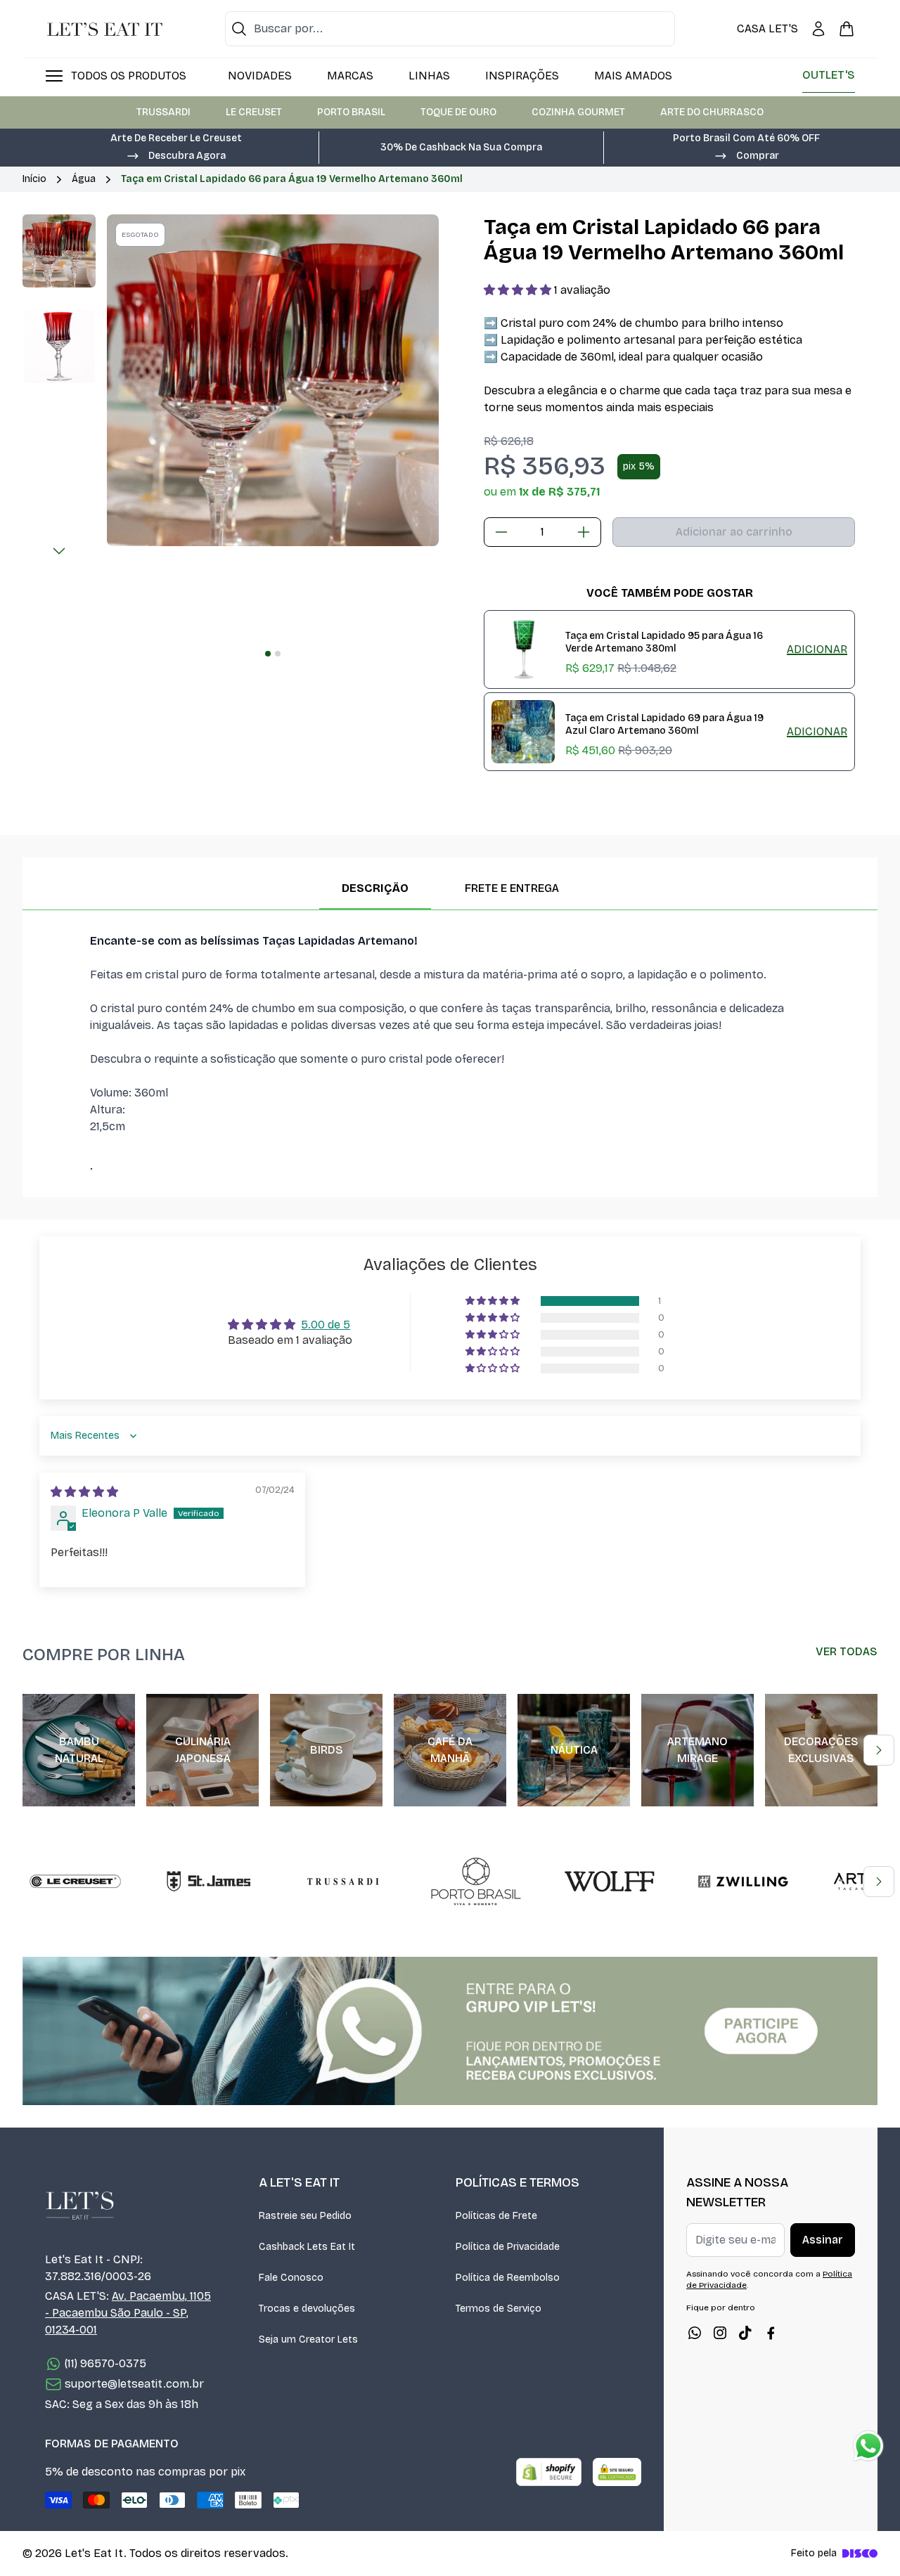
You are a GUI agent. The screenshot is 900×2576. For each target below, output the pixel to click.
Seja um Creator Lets (308, 2339)
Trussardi (163, 112)
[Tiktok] (745, 2333)
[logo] (105, 29)
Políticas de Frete (496, 2216)
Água (84, 179)
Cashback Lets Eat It (307, 2247)
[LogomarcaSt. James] (209, 1882)
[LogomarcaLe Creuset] (75, 1882)
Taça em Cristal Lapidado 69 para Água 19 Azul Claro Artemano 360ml (664, 725)
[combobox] (450, 29)
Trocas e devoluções (307, 2309)
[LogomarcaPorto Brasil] (476, 1882)
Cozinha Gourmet (578, 112)
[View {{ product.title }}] (523, 649)
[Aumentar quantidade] (584, 532)
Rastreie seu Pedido (305, 2216)
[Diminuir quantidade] (501, 532)
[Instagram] (720, 2333)
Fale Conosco (291, 2278)
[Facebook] (771, 2333)
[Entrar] (818, 29)
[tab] (268, 654)
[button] (176, 155)
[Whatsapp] (695, 2333)
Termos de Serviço (499, 2309)
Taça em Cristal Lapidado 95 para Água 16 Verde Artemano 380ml (664, 642)
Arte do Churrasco (712, 112)
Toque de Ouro (458, 112)
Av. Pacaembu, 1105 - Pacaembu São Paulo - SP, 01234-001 (128, 2313)
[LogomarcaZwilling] (743, 1882)
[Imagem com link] (450, 2031)
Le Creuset (254, 112)
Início (34, 179)
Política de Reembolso (508, 2278)
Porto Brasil (351, 112)
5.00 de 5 (326, 1325)
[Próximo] (59, 551)
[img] (84, 1492)
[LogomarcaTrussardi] (342, 1882)
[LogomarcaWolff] (610, 1882)
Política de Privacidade (508, 2247)
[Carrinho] (847, 29)
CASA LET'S (767, 28)
